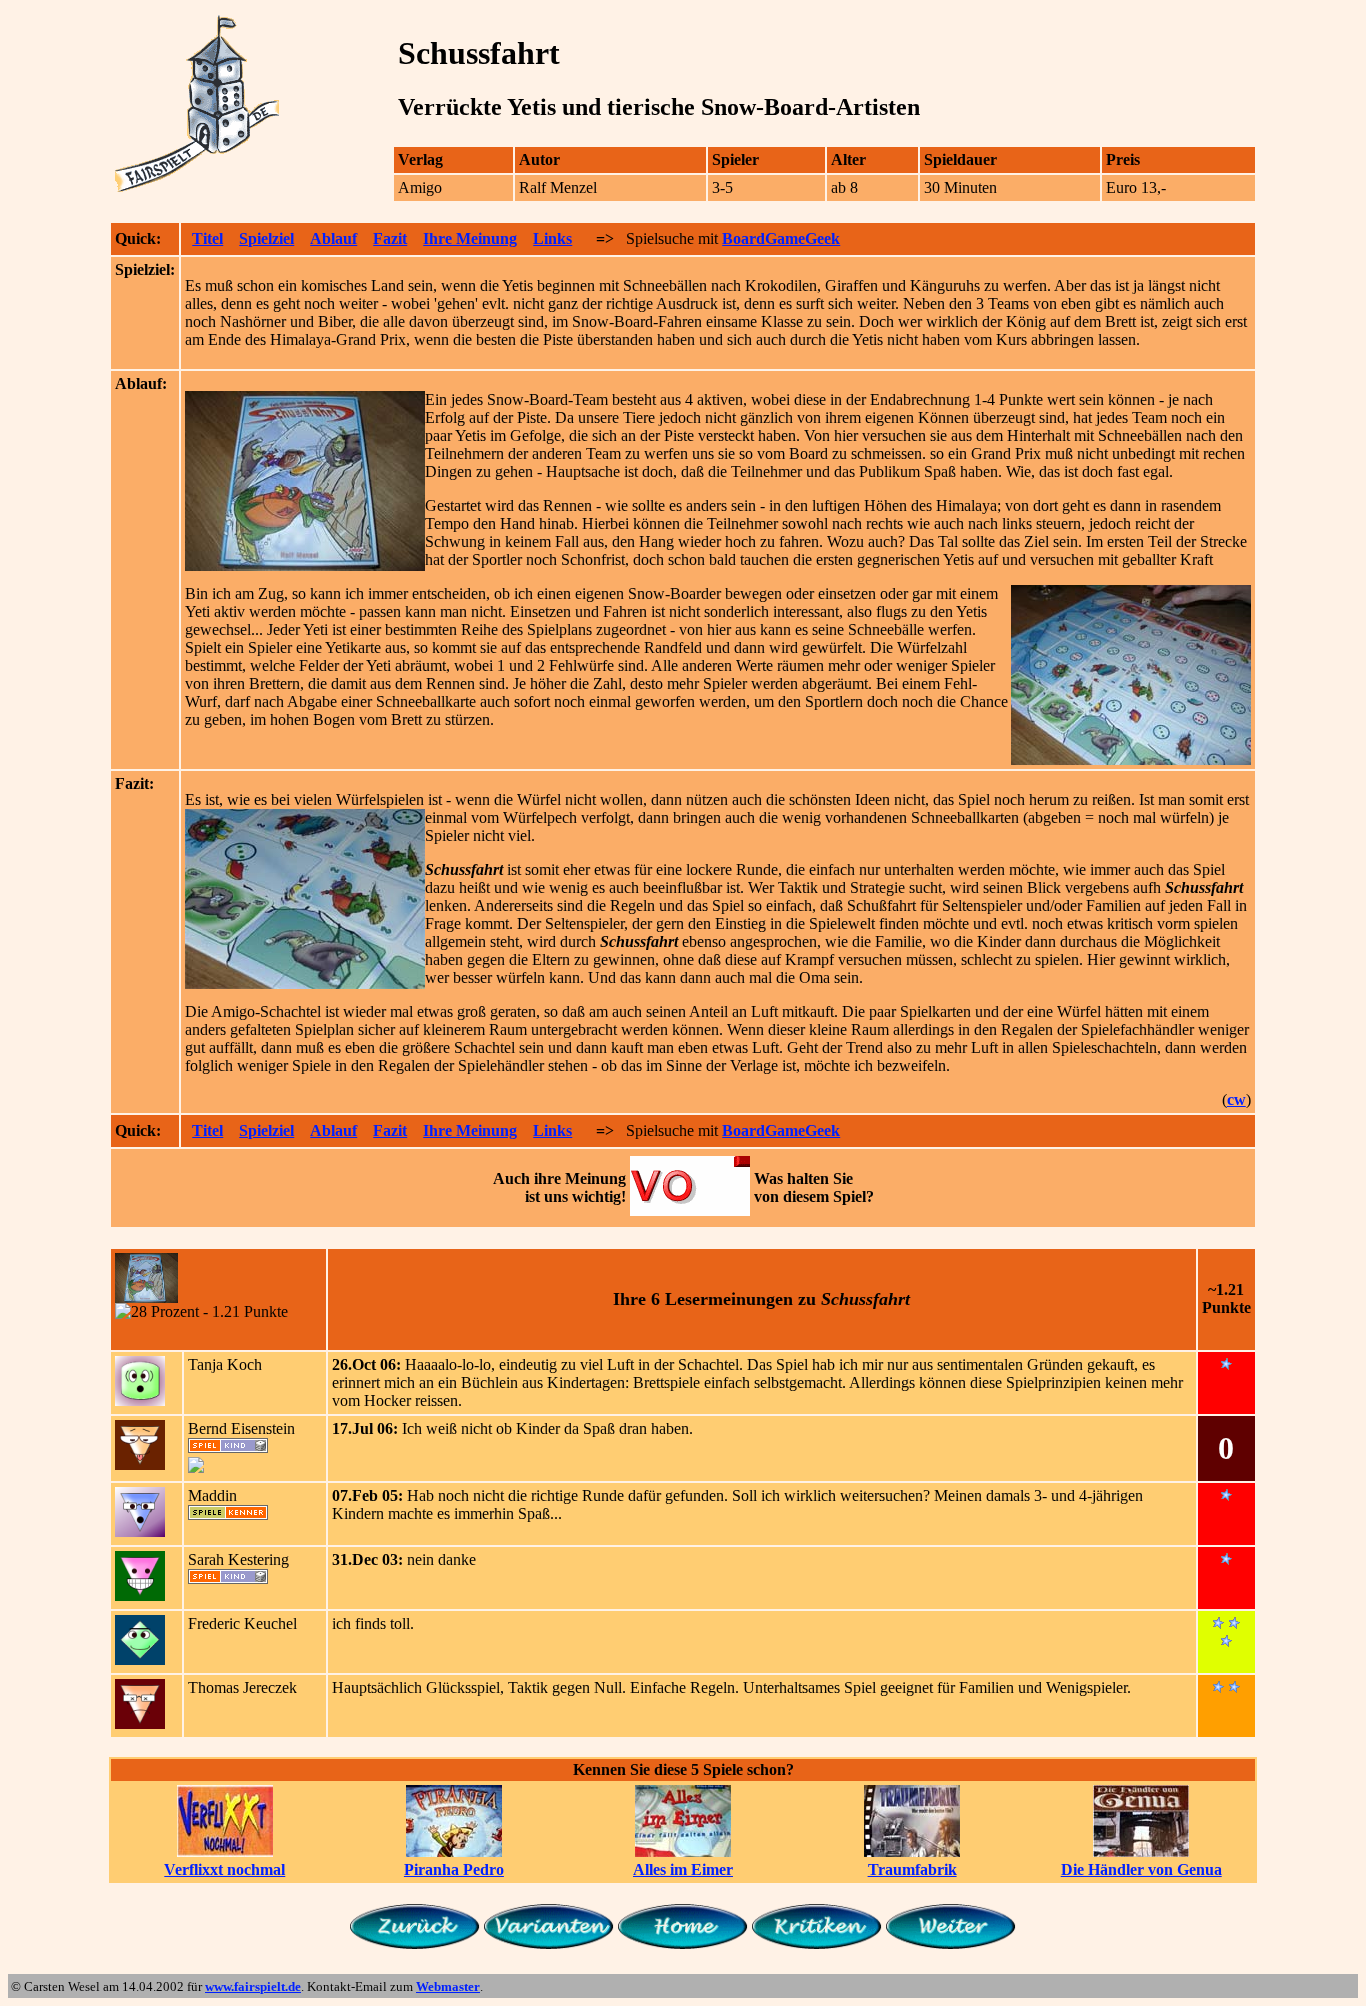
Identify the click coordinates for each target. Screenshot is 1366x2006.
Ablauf (333, 238)
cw (1236, 1099)
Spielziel (266, 238)
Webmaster (448, 1986)
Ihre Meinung (470, 238)
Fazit (390, 238)
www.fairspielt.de (253, 1986)
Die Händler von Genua (1141, 1869)
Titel (207, 238)
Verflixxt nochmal (224, 1869)
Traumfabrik (912, 1869)
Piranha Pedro (454, 1869)
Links (552, 238)
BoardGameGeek (781, 238)
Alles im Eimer (683, 1869)
